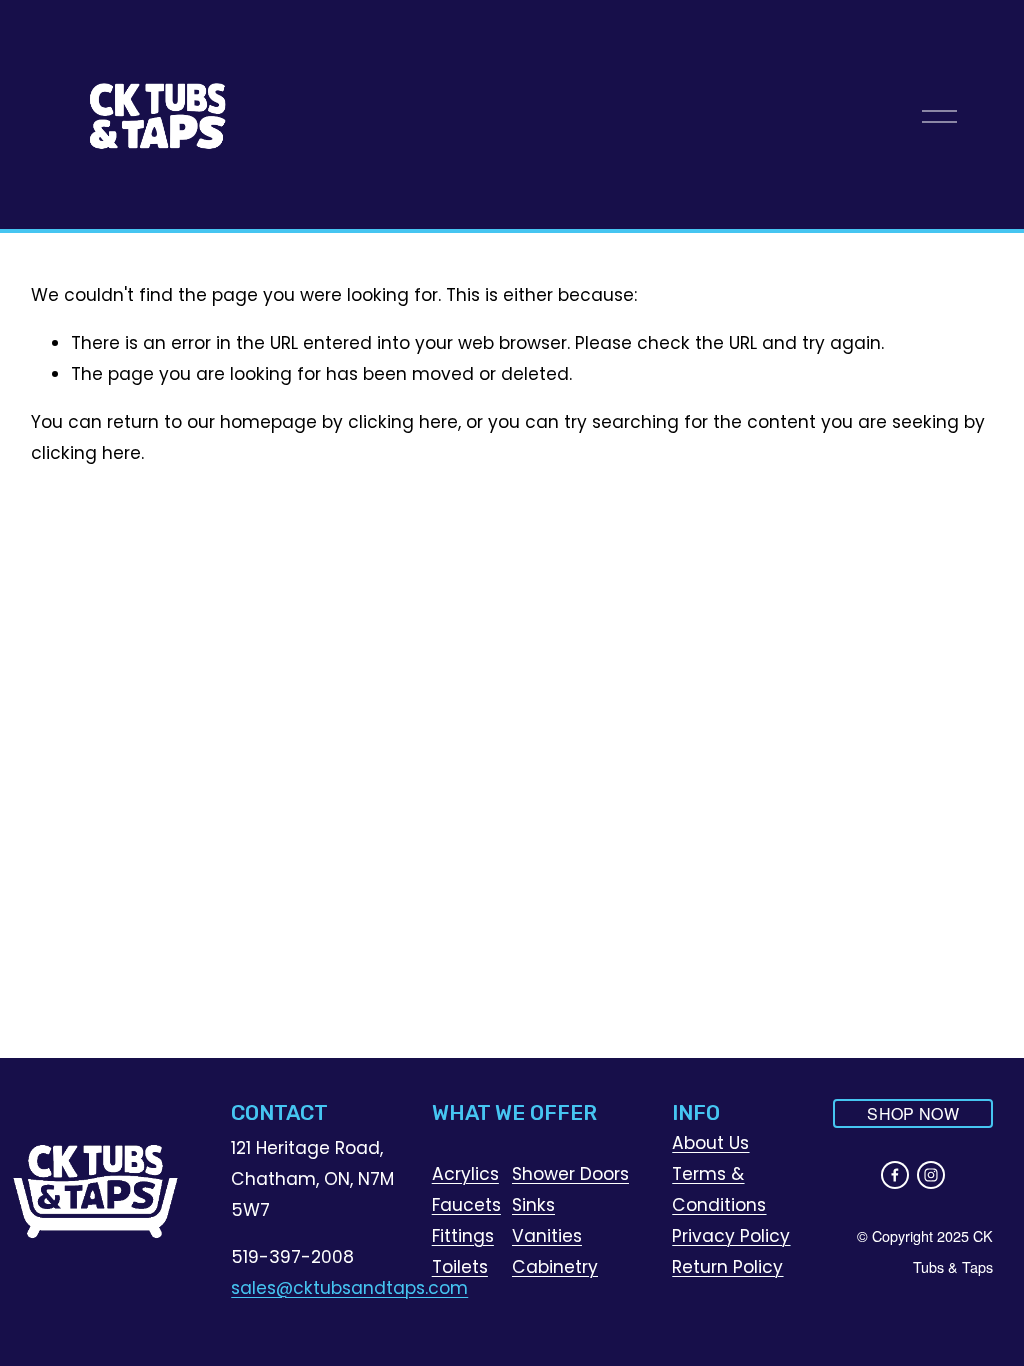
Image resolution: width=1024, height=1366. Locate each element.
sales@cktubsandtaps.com (349, 1288)
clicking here (403, 422)
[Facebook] (895, 1175)
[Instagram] (931, 1175)
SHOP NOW (913, 1113)
